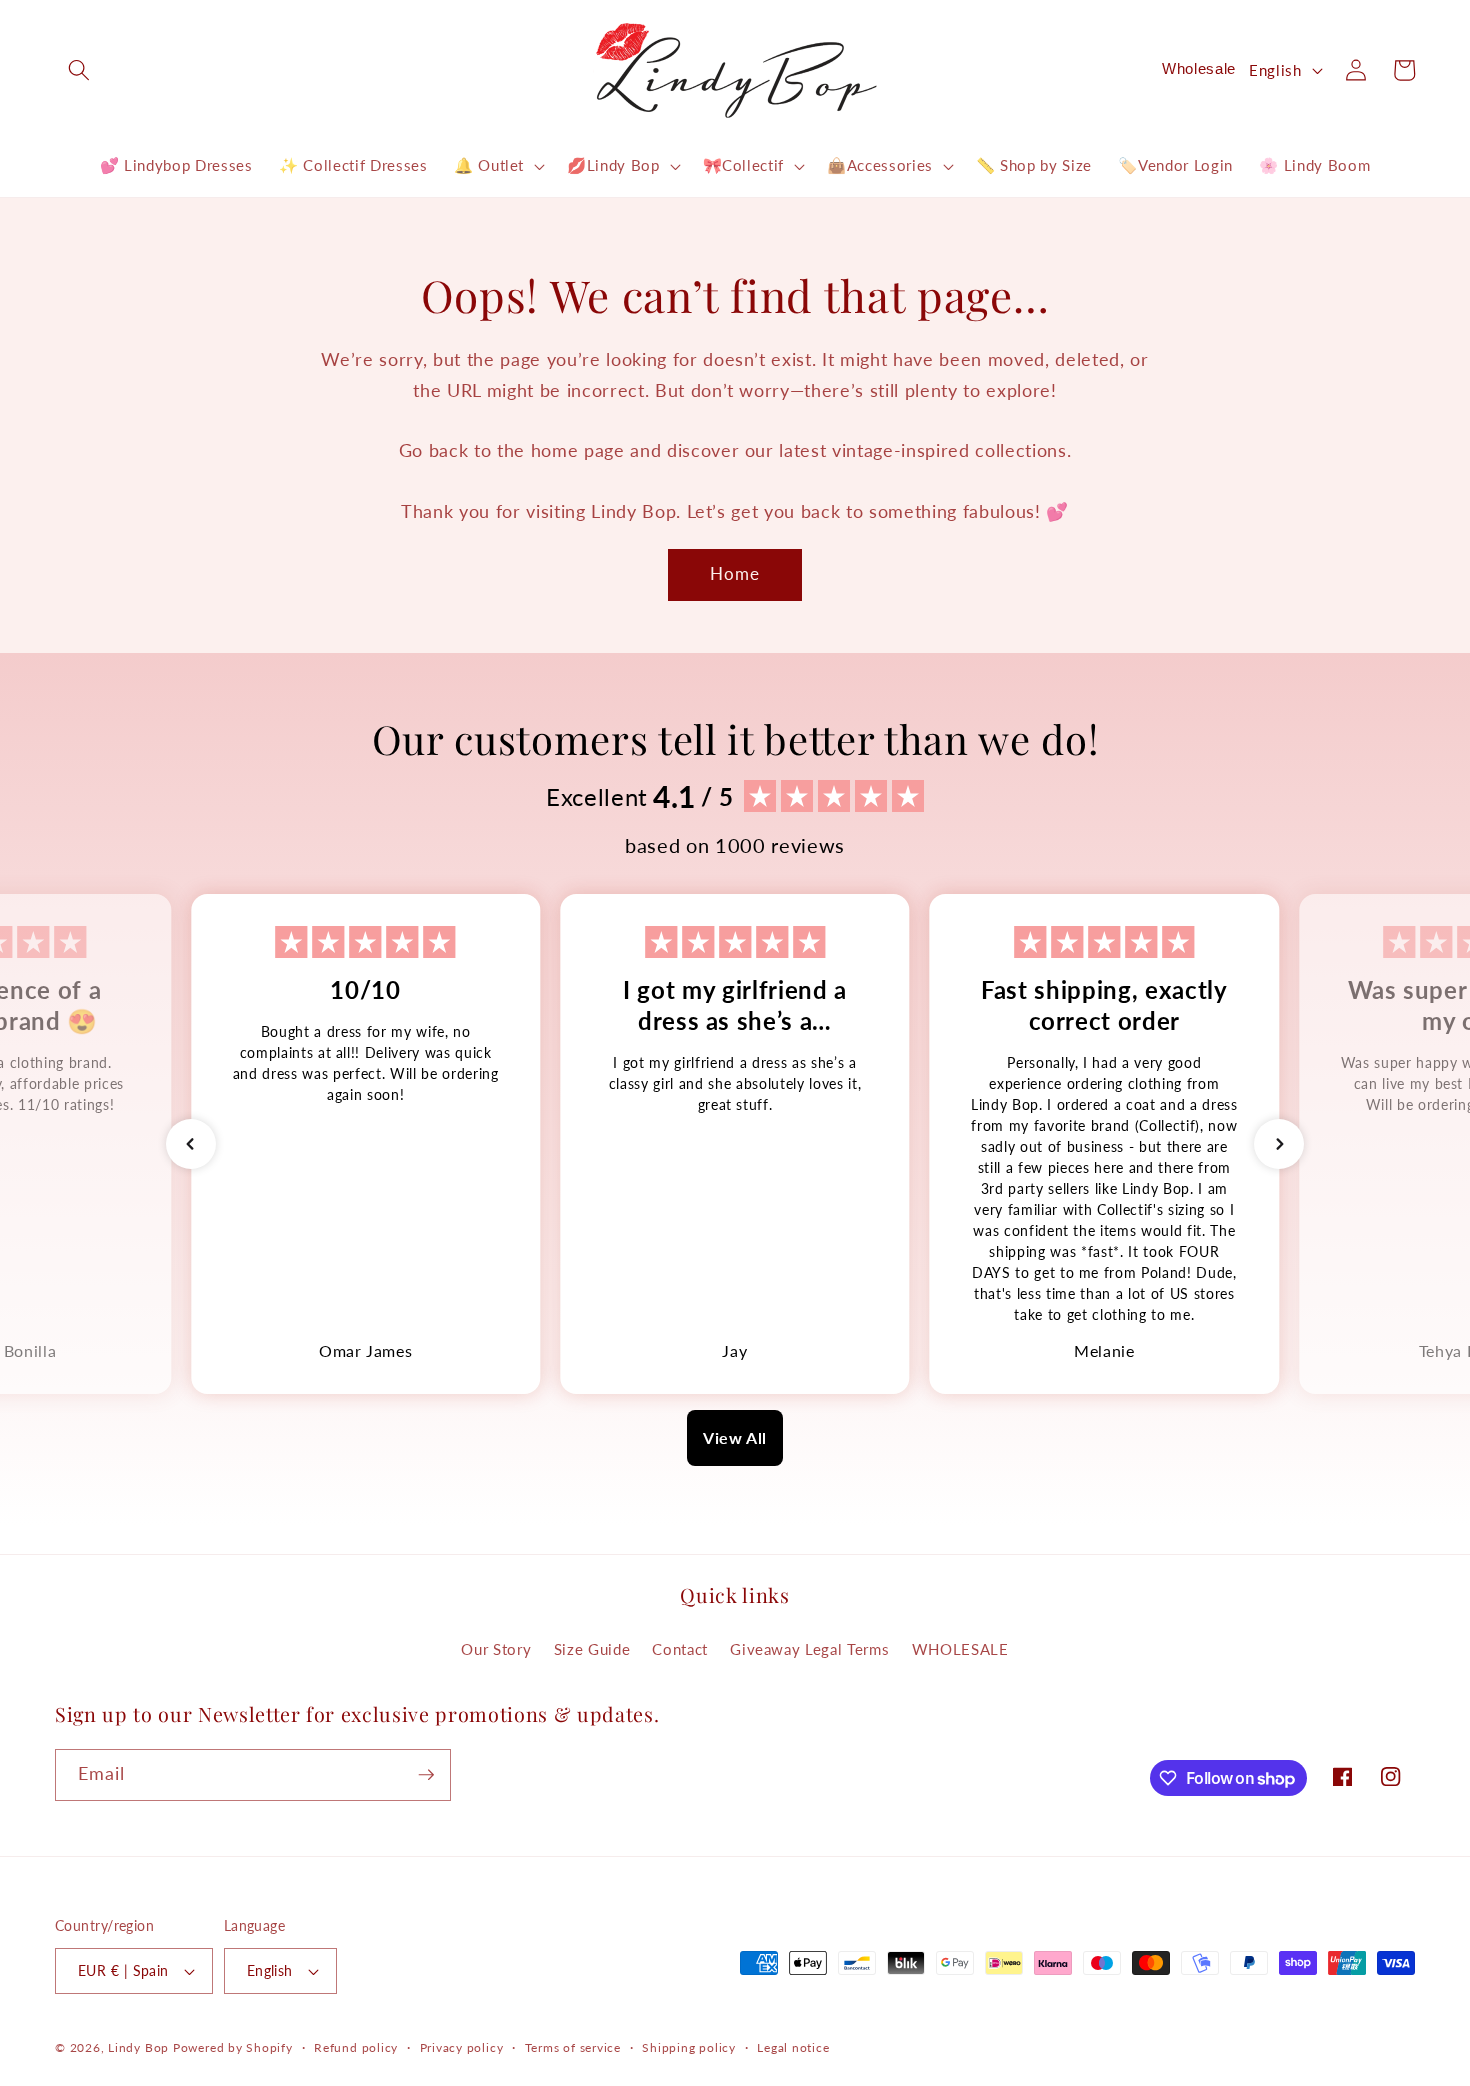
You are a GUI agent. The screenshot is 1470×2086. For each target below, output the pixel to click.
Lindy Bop (138, 2047)
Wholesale (1199, 68)
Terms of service (573, 2047)
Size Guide (592, 1649)
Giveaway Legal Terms (809, 1649)
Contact (680, 1649)
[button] (79, 70)
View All (735, 1437)
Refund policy (356, 2047)
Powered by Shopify (233, 2047)
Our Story (496, 1649)
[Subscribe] (426, 1775)
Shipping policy (689, 2047)
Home (735, 574)
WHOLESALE (960, 1649)
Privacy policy (462, 2047)
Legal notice (793, 2047)
